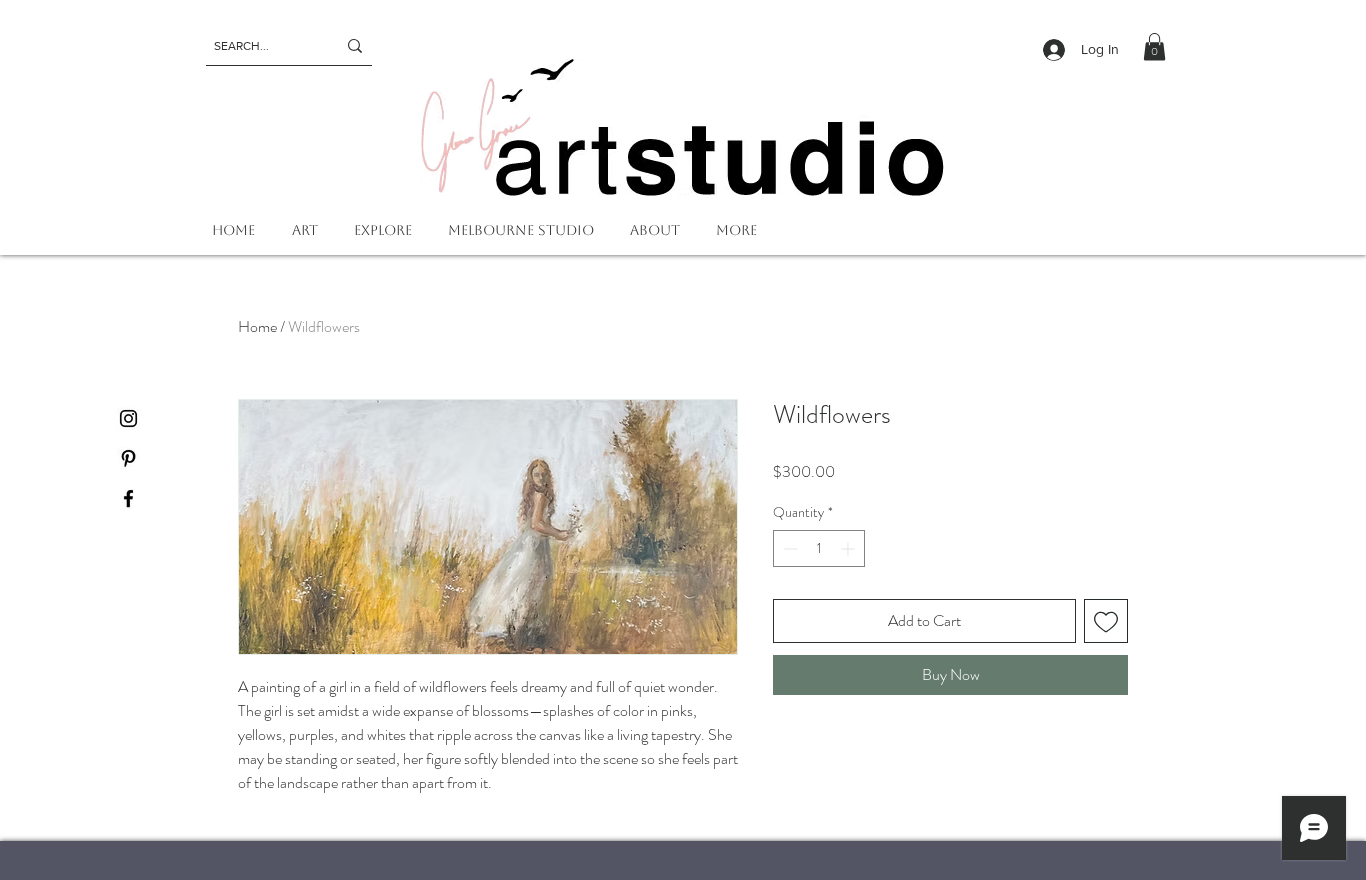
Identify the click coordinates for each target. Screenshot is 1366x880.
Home (257, 326)
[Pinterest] (128, 458)
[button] (1154, 46)
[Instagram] (128, 418)
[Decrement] (788, 548)
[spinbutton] (819, 548)
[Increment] (849, 548)
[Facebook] (128, 498)
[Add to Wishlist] (1106, 621)
